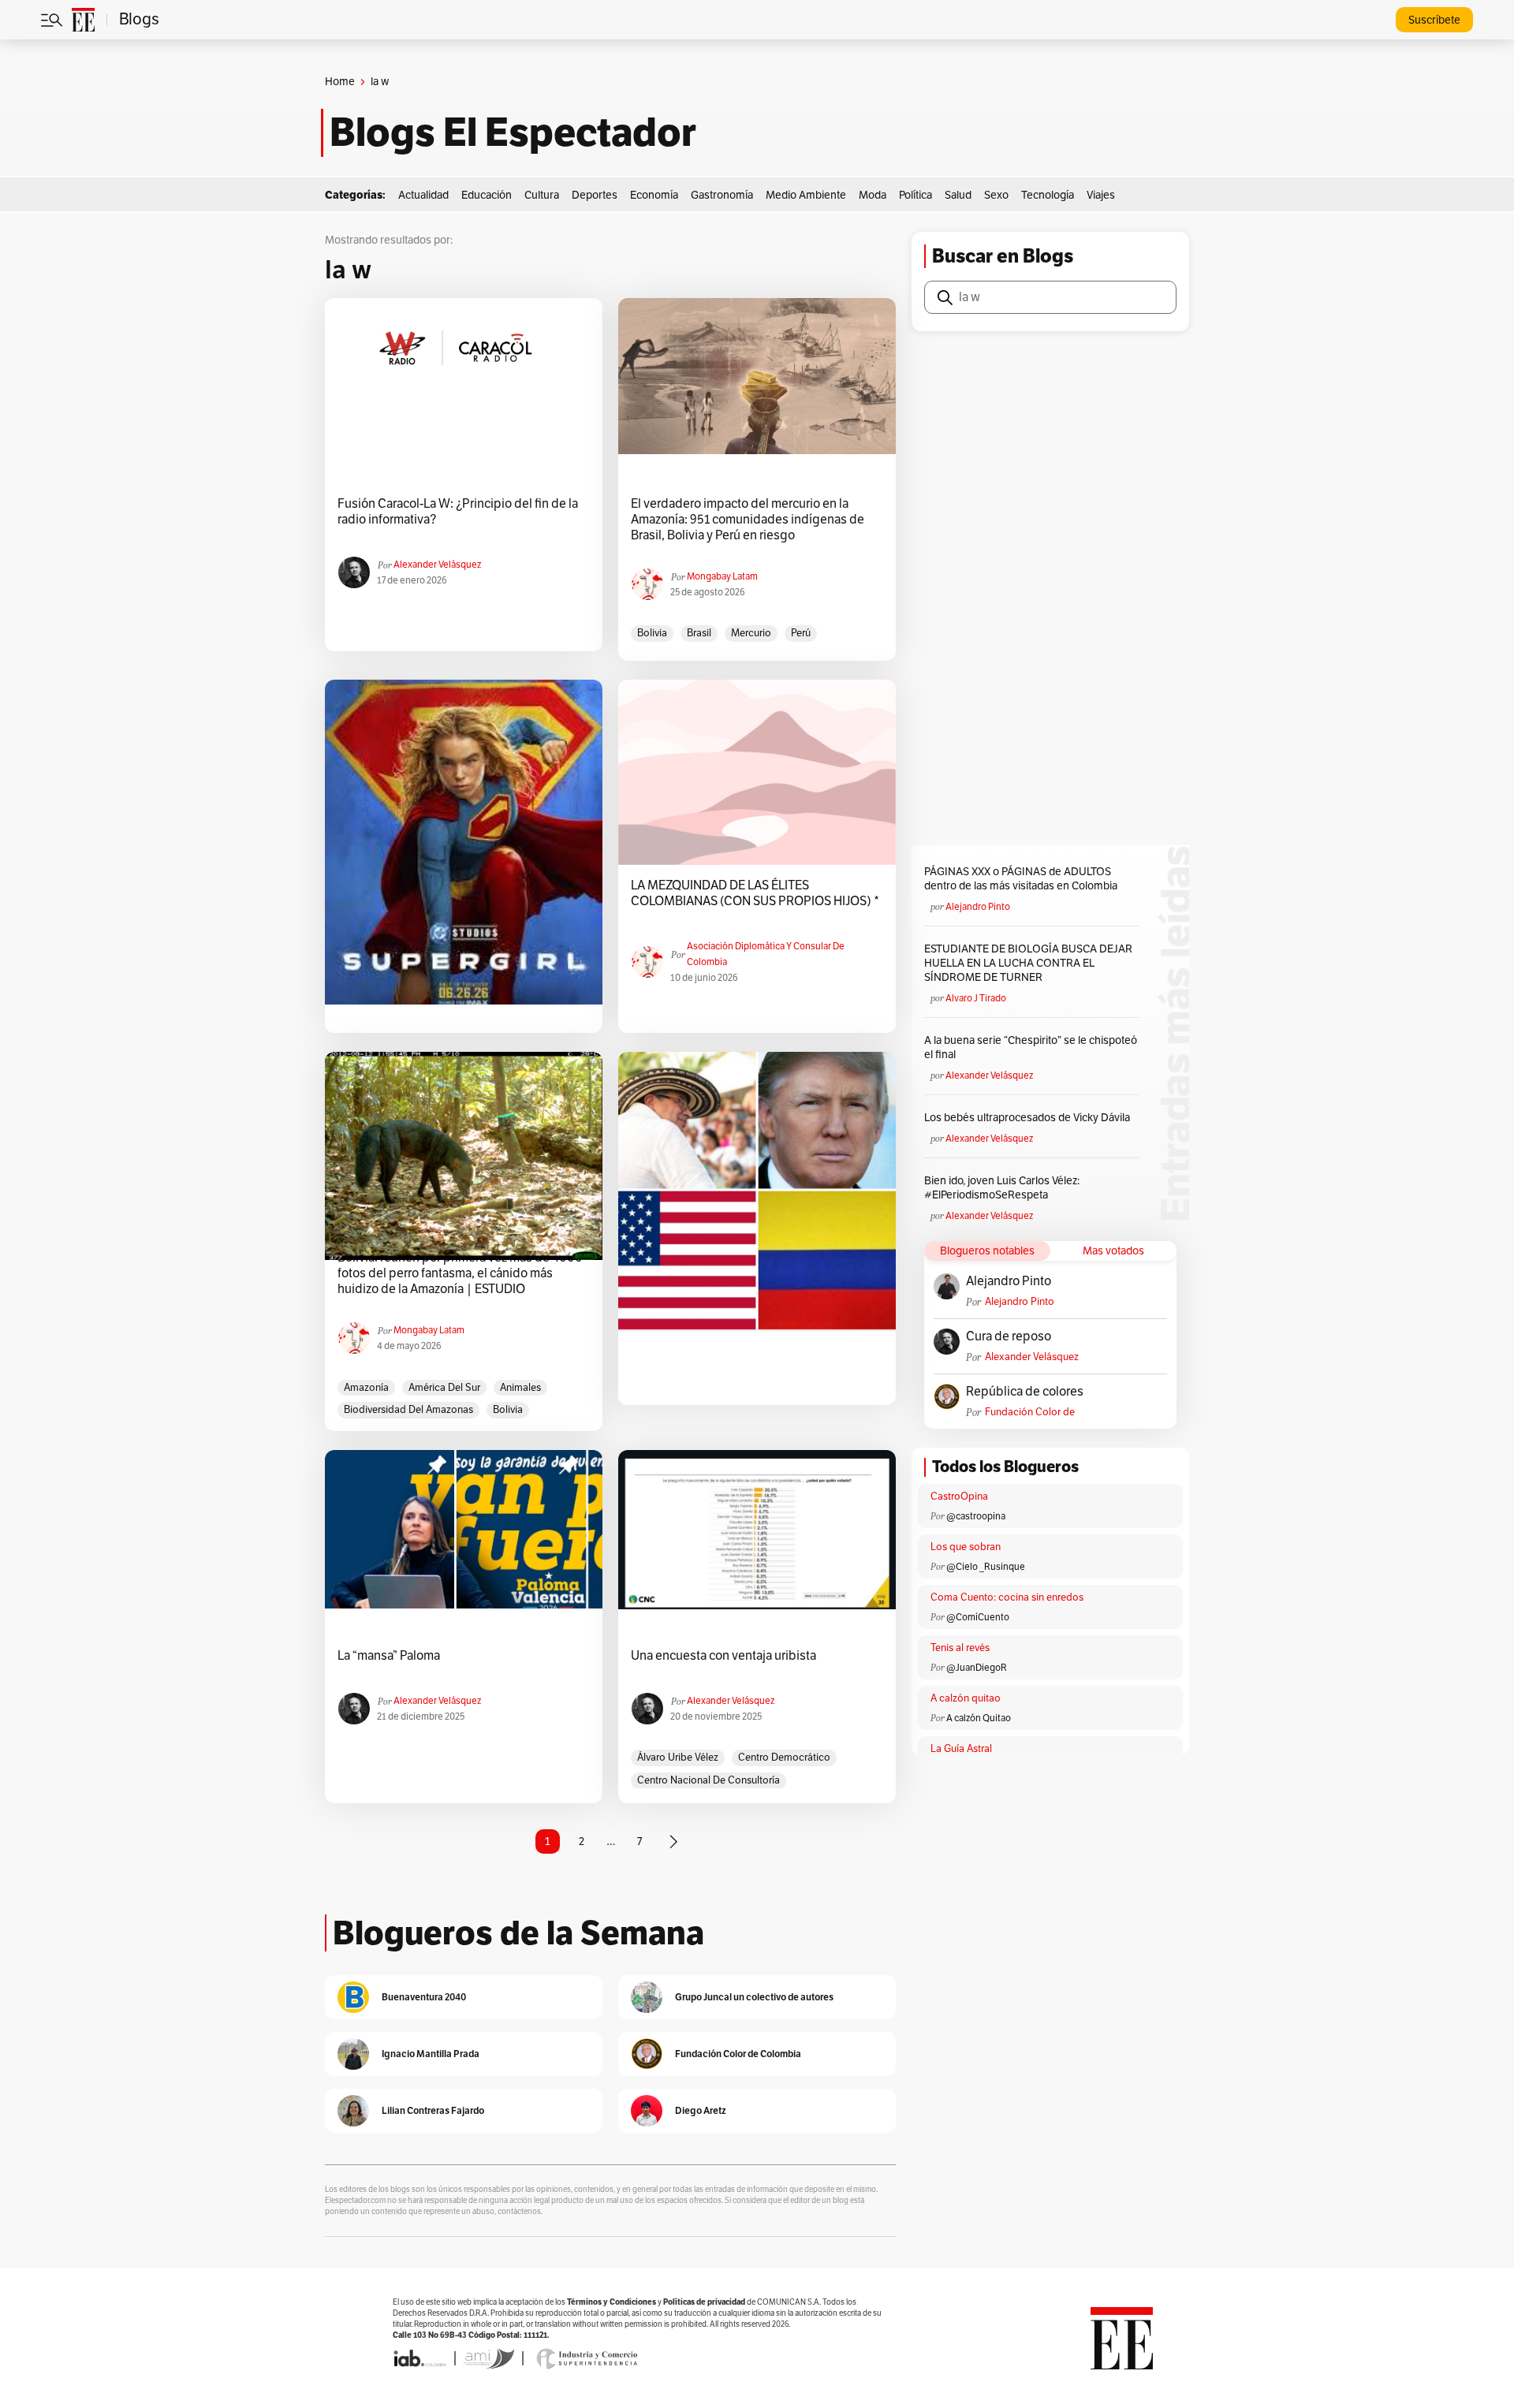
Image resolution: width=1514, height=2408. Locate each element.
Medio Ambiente (806, 195)
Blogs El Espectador (513, 132)
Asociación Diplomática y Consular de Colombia (766, 954)
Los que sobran (966, 1547)
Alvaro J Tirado (976, 998)
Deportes (595, 195)
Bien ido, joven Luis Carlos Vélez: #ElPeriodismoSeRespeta (1002, 1188)
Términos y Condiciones (612, 2302)
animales (520, 1388)
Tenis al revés (960, 1648)
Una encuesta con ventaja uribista (723, 1656)
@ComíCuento (978, 1617)
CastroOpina (959, 1497)
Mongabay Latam (722, 576)
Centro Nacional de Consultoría (709, 1780)
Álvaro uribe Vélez (678, 1758)
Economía (654, 195)
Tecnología (1048, 195)
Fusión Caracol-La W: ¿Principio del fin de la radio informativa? (458, 512)
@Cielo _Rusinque (986, 1567)
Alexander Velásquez (437, 565)
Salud (958, 195)
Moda (873, 195)
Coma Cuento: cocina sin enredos (1007, 1597)
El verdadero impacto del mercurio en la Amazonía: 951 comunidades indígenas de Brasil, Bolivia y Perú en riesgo (748, 520)
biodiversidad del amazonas (408, 1410)
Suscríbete (1434, 20)
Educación (487, 195)
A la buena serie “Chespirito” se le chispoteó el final (1031, 1047)
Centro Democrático (784, 1758)
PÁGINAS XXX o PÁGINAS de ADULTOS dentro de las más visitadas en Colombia (1021, 879)
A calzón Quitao (979, 1718)
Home (340, 82)
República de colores (1025, 1392)
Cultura (542, 195)
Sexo (996, 195)
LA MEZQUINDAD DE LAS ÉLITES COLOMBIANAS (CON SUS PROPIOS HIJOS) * (755, 893)
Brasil (699, 633)
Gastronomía (722, 195)
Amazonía (366, 1388)
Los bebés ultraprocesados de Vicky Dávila (1029, 1118)
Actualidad (423, 195)
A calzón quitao (966, 1698)
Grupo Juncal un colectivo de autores (754, 1997)
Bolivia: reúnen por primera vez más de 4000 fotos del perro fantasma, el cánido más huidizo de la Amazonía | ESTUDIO (460, 1273)
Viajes (1101, 195)
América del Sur (444, 1388)
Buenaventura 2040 (424, 1997)
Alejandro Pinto (978, 907)
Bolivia (652, 633)
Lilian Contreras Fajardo (433, 2110)
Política (915, 195)
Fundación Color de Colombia (1030, 1413)
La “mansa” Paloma (389, 1656)
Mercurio (751, 633)
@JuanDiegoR (977, 1668)
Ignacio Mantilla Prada (431, 2054)
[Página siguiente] (673, 1842)
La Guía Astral (961, 1749)
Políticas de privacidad (704, 2302)
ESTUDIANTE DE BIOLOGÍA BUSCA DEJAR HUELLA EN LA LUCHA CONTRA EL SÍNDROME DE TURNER (1028, 963)
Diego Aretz (701, 2110)
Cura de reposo (1009, 1336)
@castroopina (976, 1516)
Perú (801, 633)
